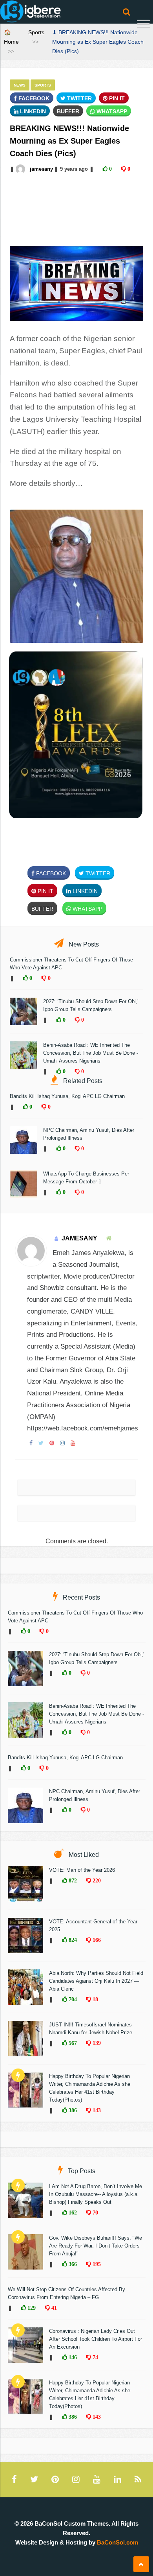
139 (96, 2043)
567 (72, 2043)
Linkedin (32, 111)
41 (53, 2308)
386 (72, 2110)
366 (72, 2264)
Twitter (79, 98)
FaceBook (33, 98)
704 (72, 1999)
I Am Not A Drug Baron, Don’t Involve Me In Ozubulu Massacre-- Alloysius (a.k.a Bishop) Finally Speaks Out (96, 2194)
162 (72, 2212)
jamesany (41, 169)
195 (96, 2264)
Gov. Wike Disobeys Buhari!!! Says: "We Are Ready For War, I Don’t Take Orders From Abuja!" (96, 2246)
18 (95, 1999)
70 (95, 2212)
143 (96, 2110)
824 (72, 1940)
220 (96, 1880)
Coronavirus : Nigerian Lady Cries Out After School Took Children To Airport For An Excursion (96, 2339)
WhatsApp (111, 111)
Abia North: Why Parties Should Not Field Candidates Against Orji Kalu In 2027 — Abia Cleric (96, 1981)
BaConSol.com (117, 2542)
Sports (36, 32)
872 (72, 1880)
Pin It (116, 98)
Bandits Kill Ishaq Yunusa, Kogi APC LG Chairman (67, 1096)
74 (95, 2357)
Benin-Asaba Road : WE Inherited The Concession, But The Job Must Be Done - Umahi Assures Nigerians (91, 1053)
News (20, 85)
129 (31, 2308)
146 (72, 2357)
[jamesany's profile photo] (21, 169)
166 (96, 1940)
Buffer (68, 111)
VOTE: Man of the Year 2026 (82, 1870)
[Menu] (143, 25)
